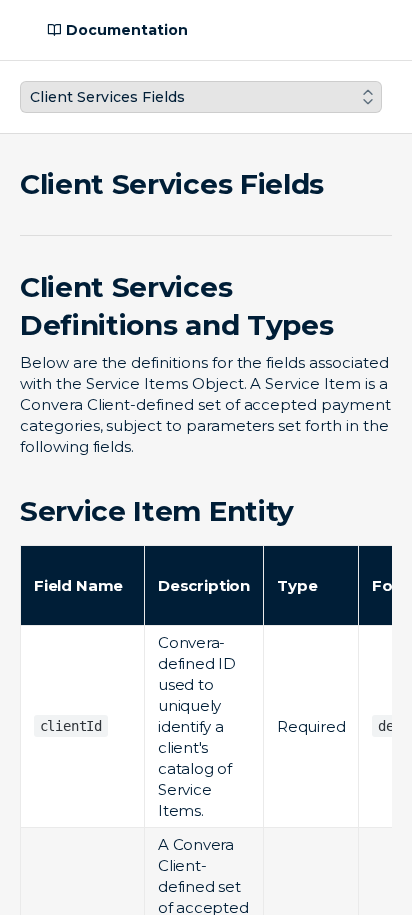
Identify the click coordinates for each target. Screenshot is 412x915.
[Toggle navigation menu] (16, 30)
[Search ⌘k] (386, 30)
